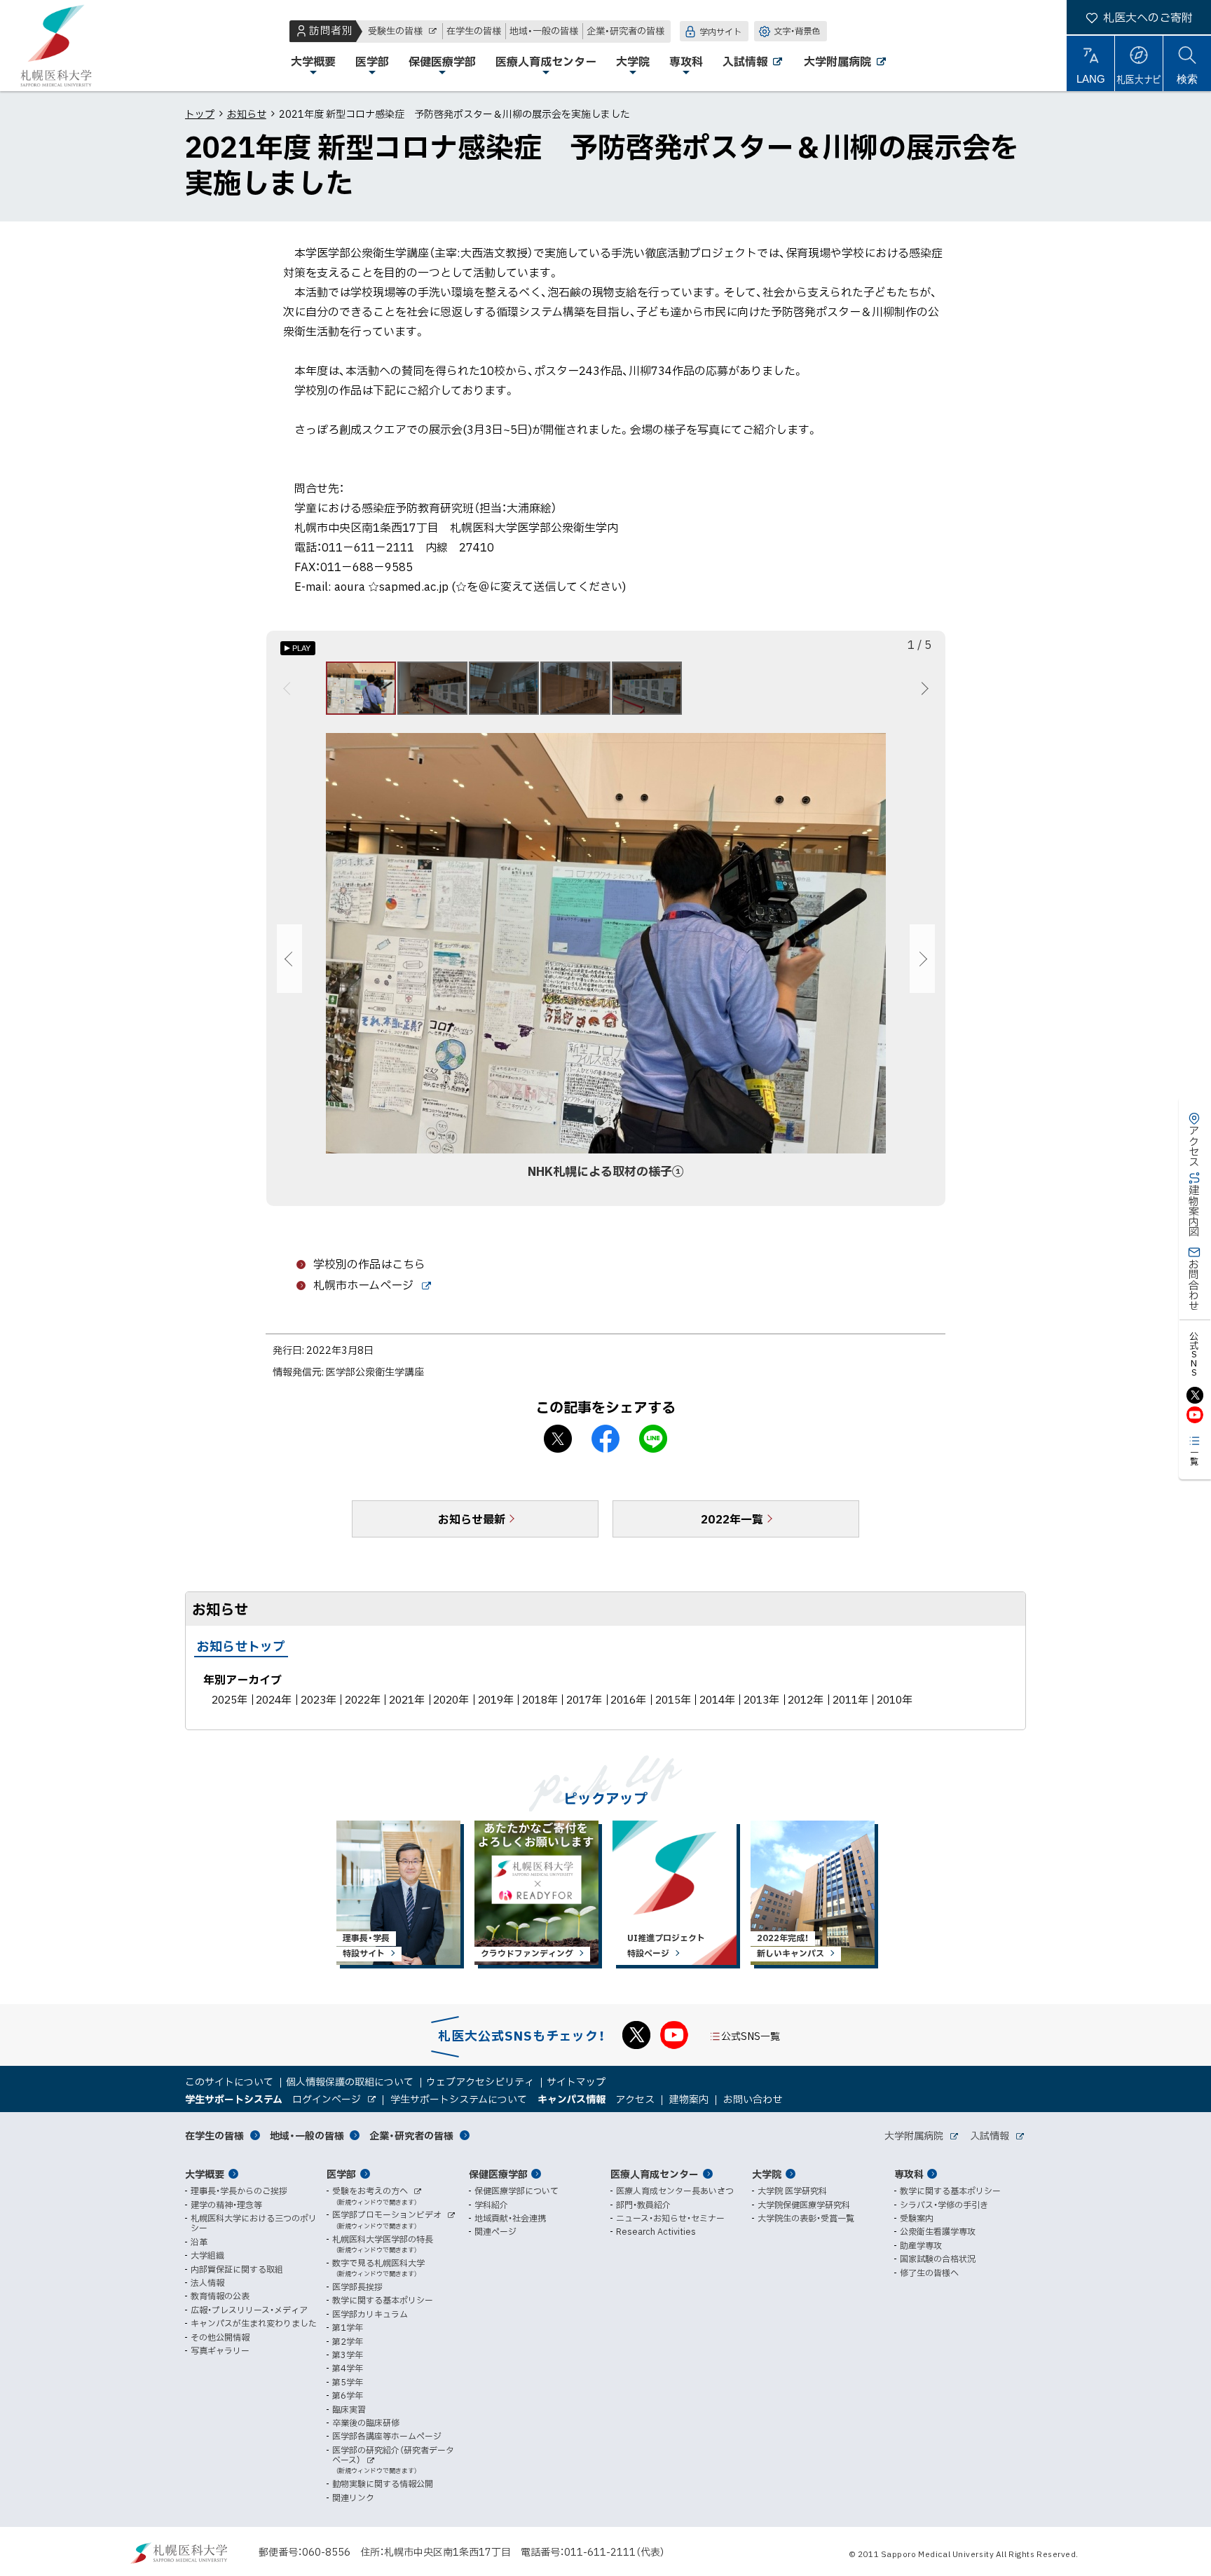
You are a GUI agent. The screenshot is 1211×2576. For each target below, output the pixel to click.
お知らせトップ (241, 1646)
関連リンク (353, 2498)
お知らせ (247, 114)
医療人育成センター (655, 2174)
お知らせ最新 (472, 1519)
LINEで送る (653, 1439)
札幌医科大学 (56, 46)
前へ (289, 688)
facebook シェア (605, 1439)
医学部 (341, 2174)
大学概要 (205, 2174)
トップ (200, 114)
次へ (923, 688)
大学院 (767, 2174)
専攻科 (909, 2174)
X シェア (558, 1439)
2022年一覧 (732, 1519)
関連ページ (495, 2231)
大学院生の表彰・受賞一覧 (806, 2218)
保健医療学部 (498, 2174)
